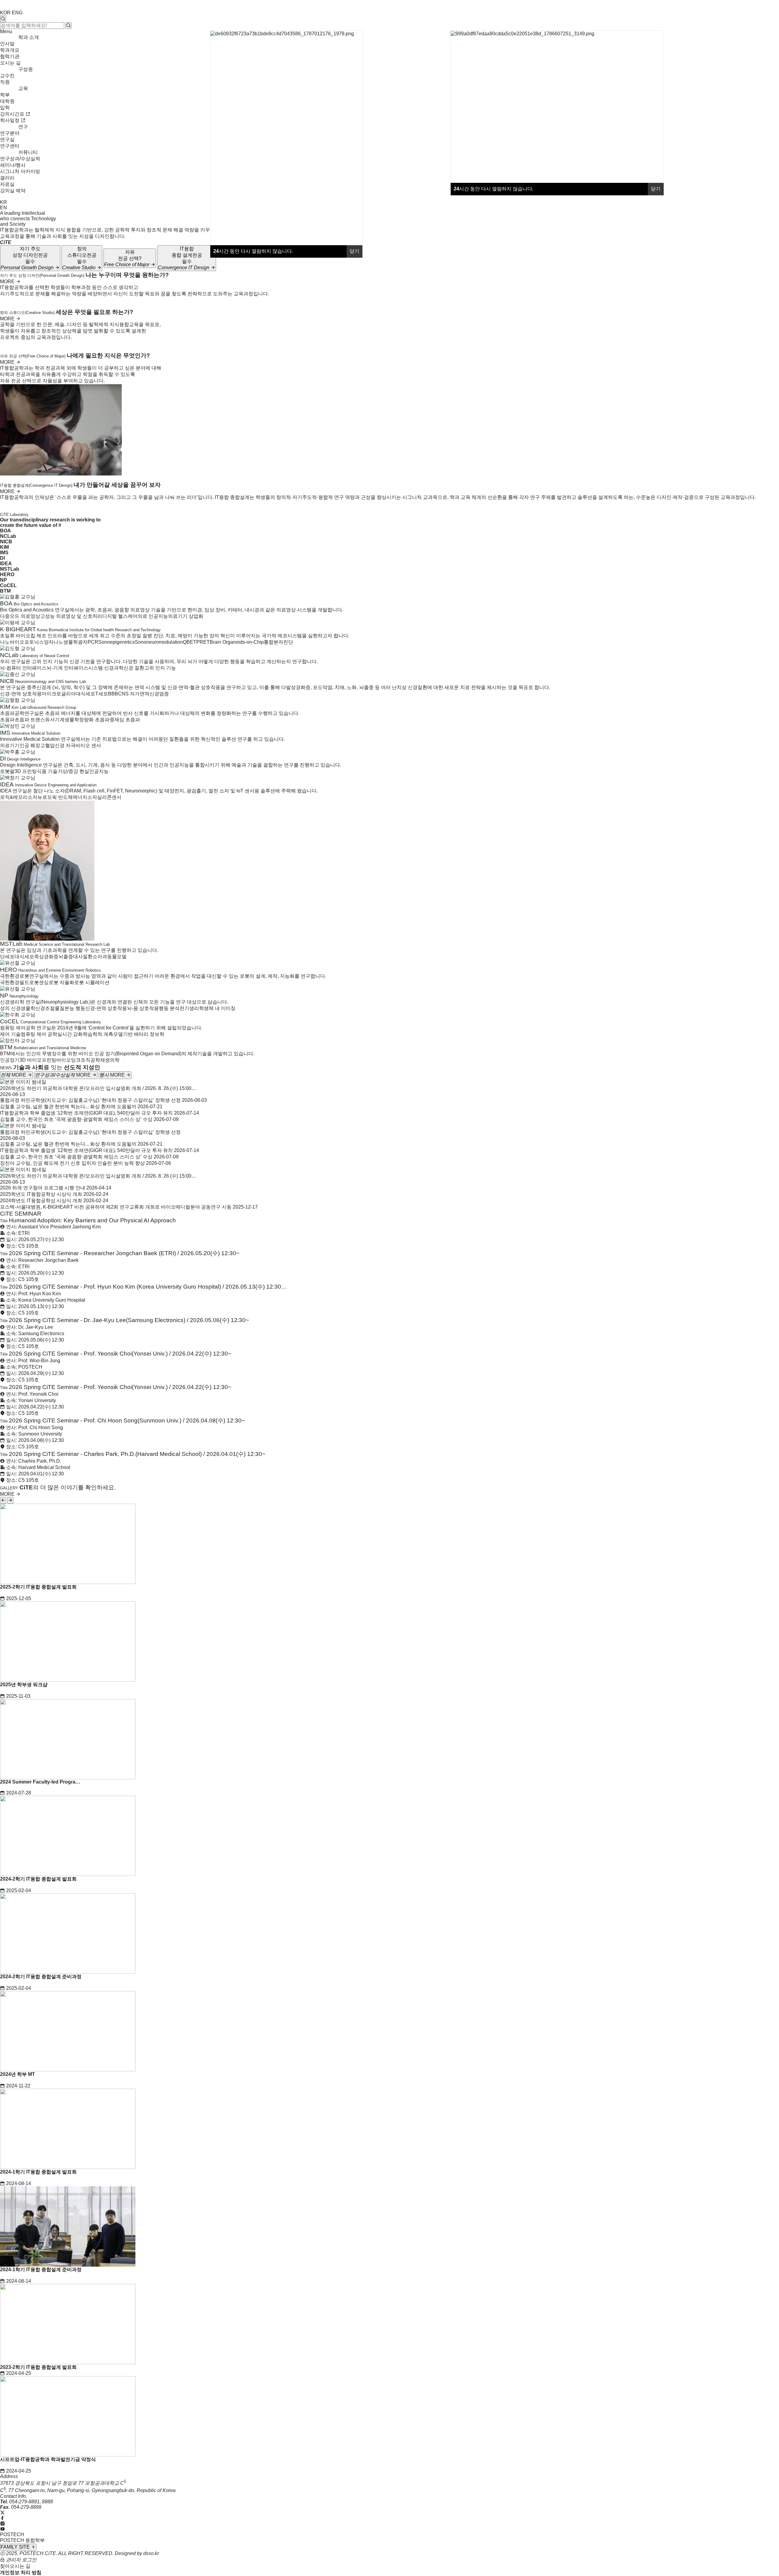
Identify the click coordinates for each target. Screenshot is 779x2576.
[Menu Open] (1, 197)
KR (3, 202)
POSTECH (12, 2534)
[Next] (10, 1500)
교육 (23, 88)
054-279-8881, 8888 (31, 2502)
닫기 (656, 189)
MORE (8, 282)
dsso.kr (151, 2553)
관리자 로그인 (21, 2560)
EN (3, 208)
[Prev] (3, 1500)
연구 (23, 127)
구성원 (26, 69)
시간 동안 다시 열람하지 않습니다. (494, 189)
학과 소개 (29, 37)
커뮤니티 (28, 152)
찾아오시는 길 (15, 2566)
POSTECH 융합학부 (22, 2540)
